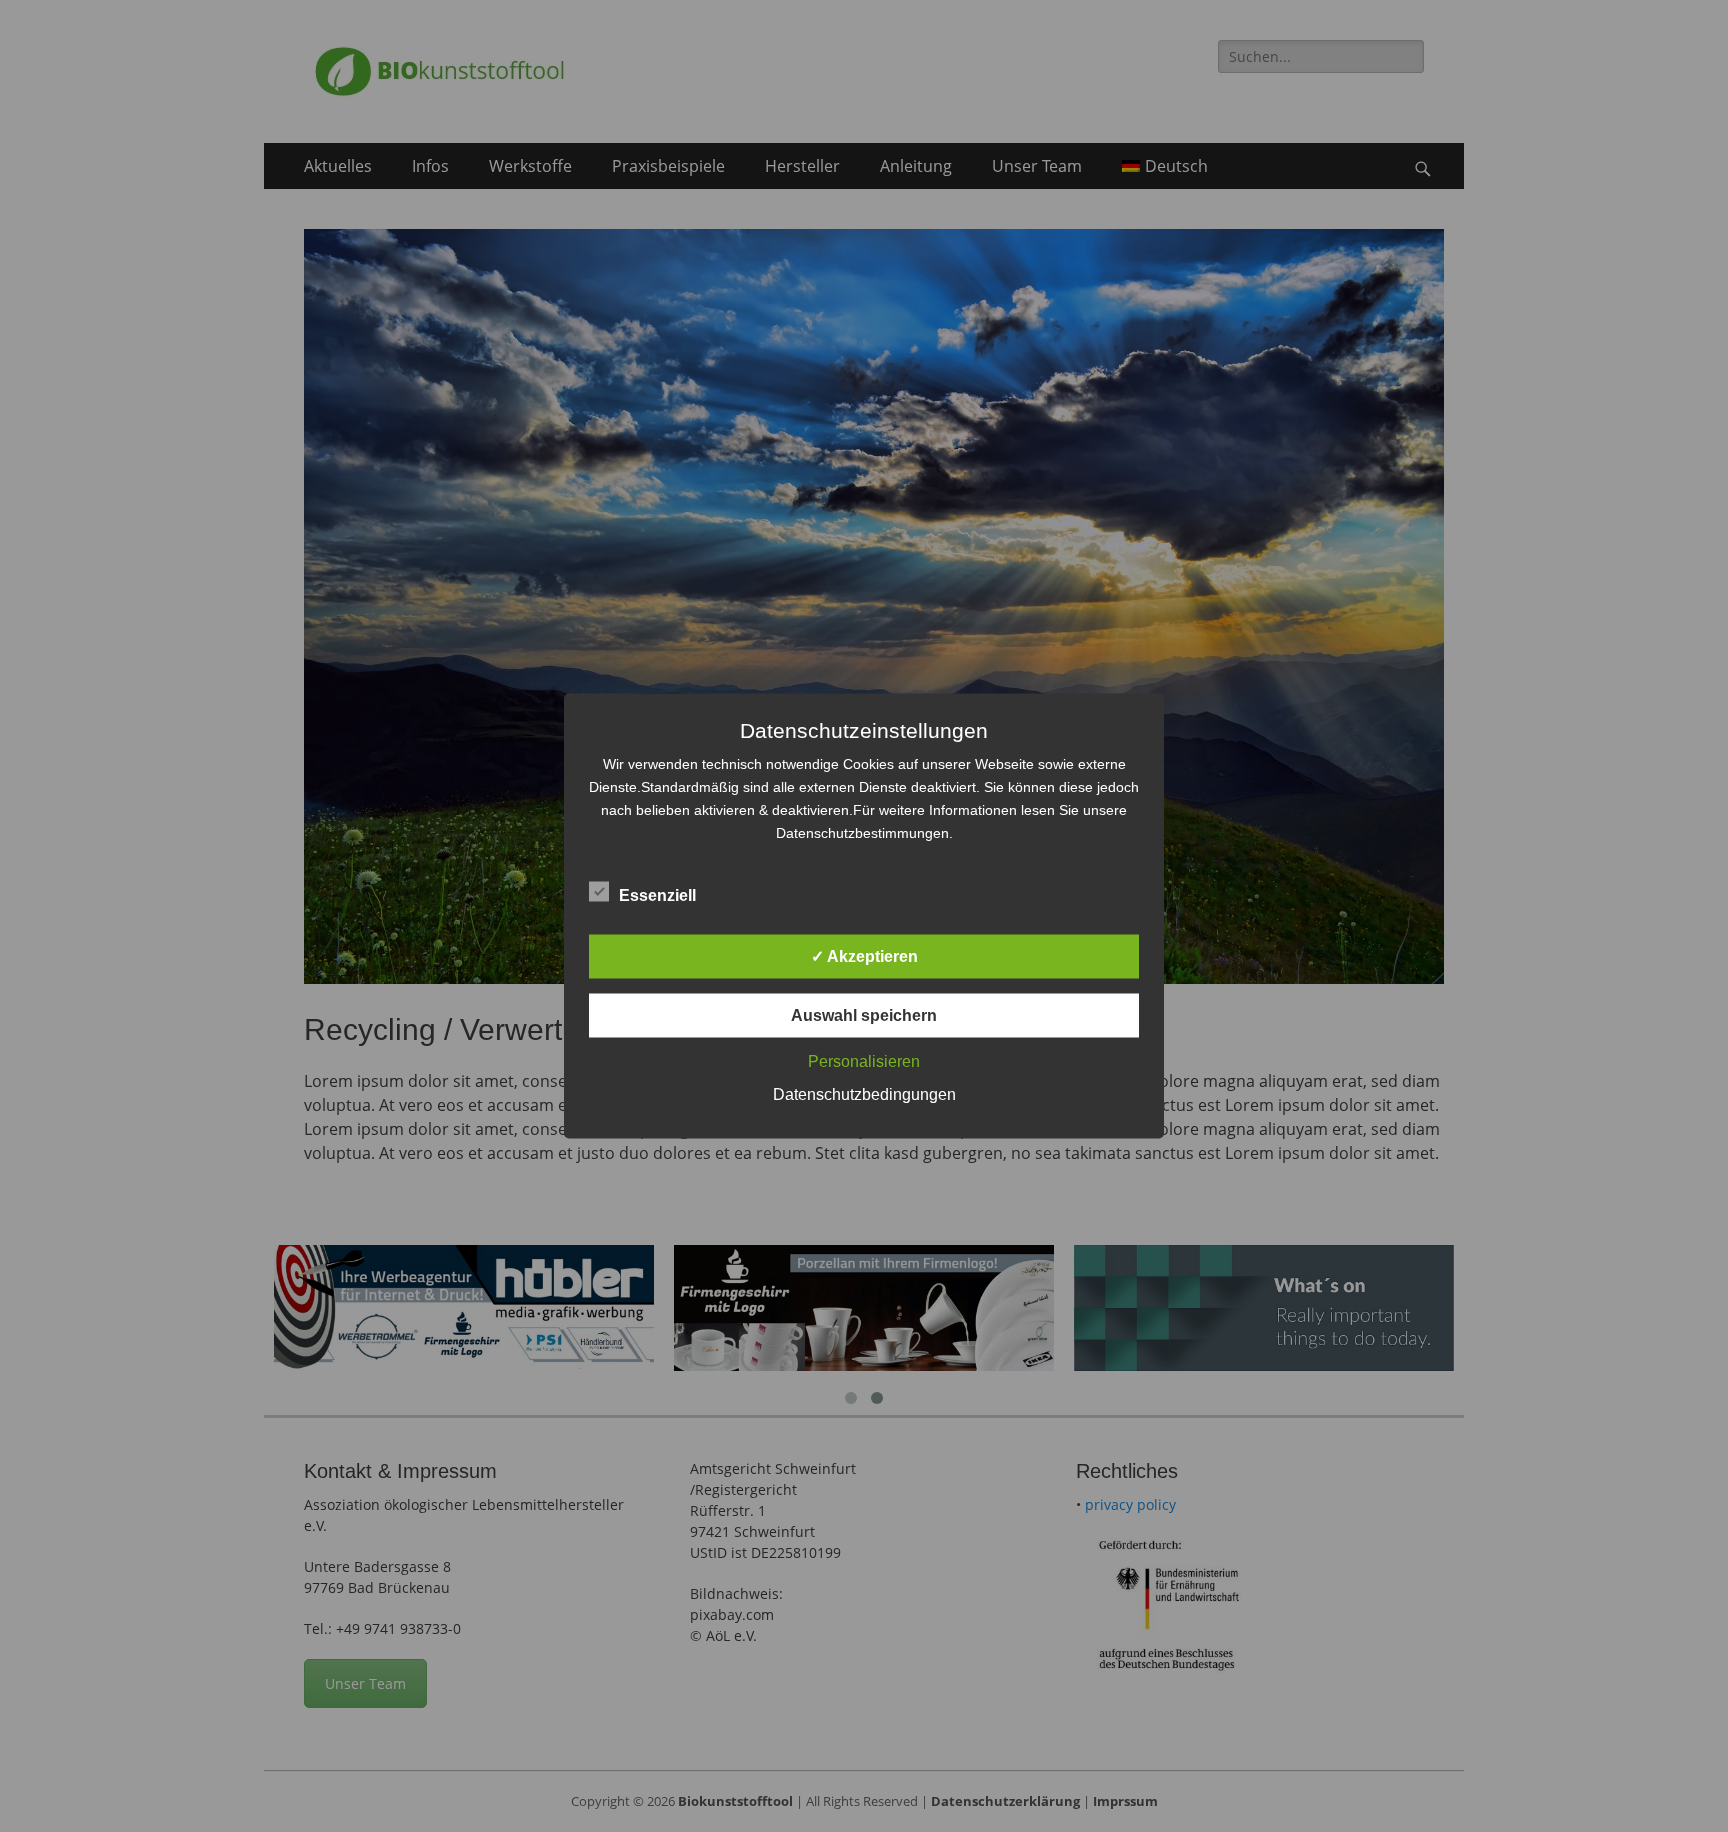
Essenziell (657, 895)
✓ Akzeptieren (864, 956)
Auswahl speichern (864, 1015)
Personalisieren (864, 1061)
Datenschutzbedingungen (864, 1094)
